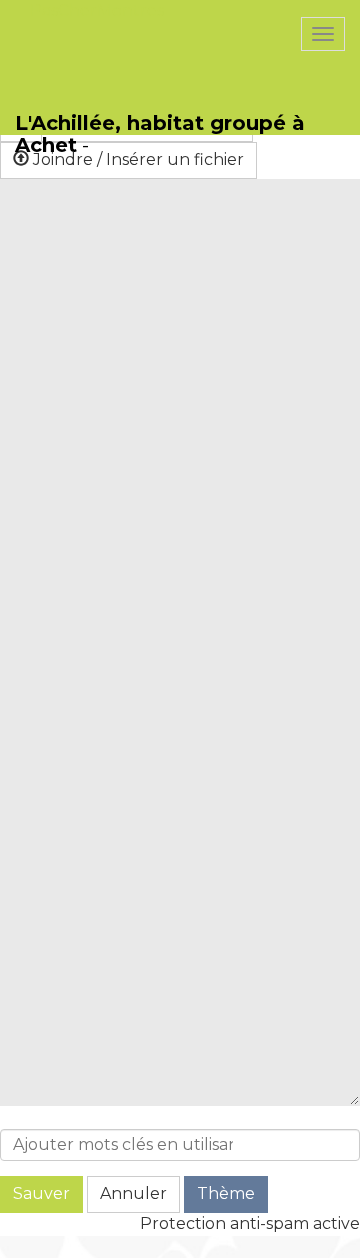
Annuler (133, 1193)
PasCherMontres (97, 10)
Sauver (41, 1193)
